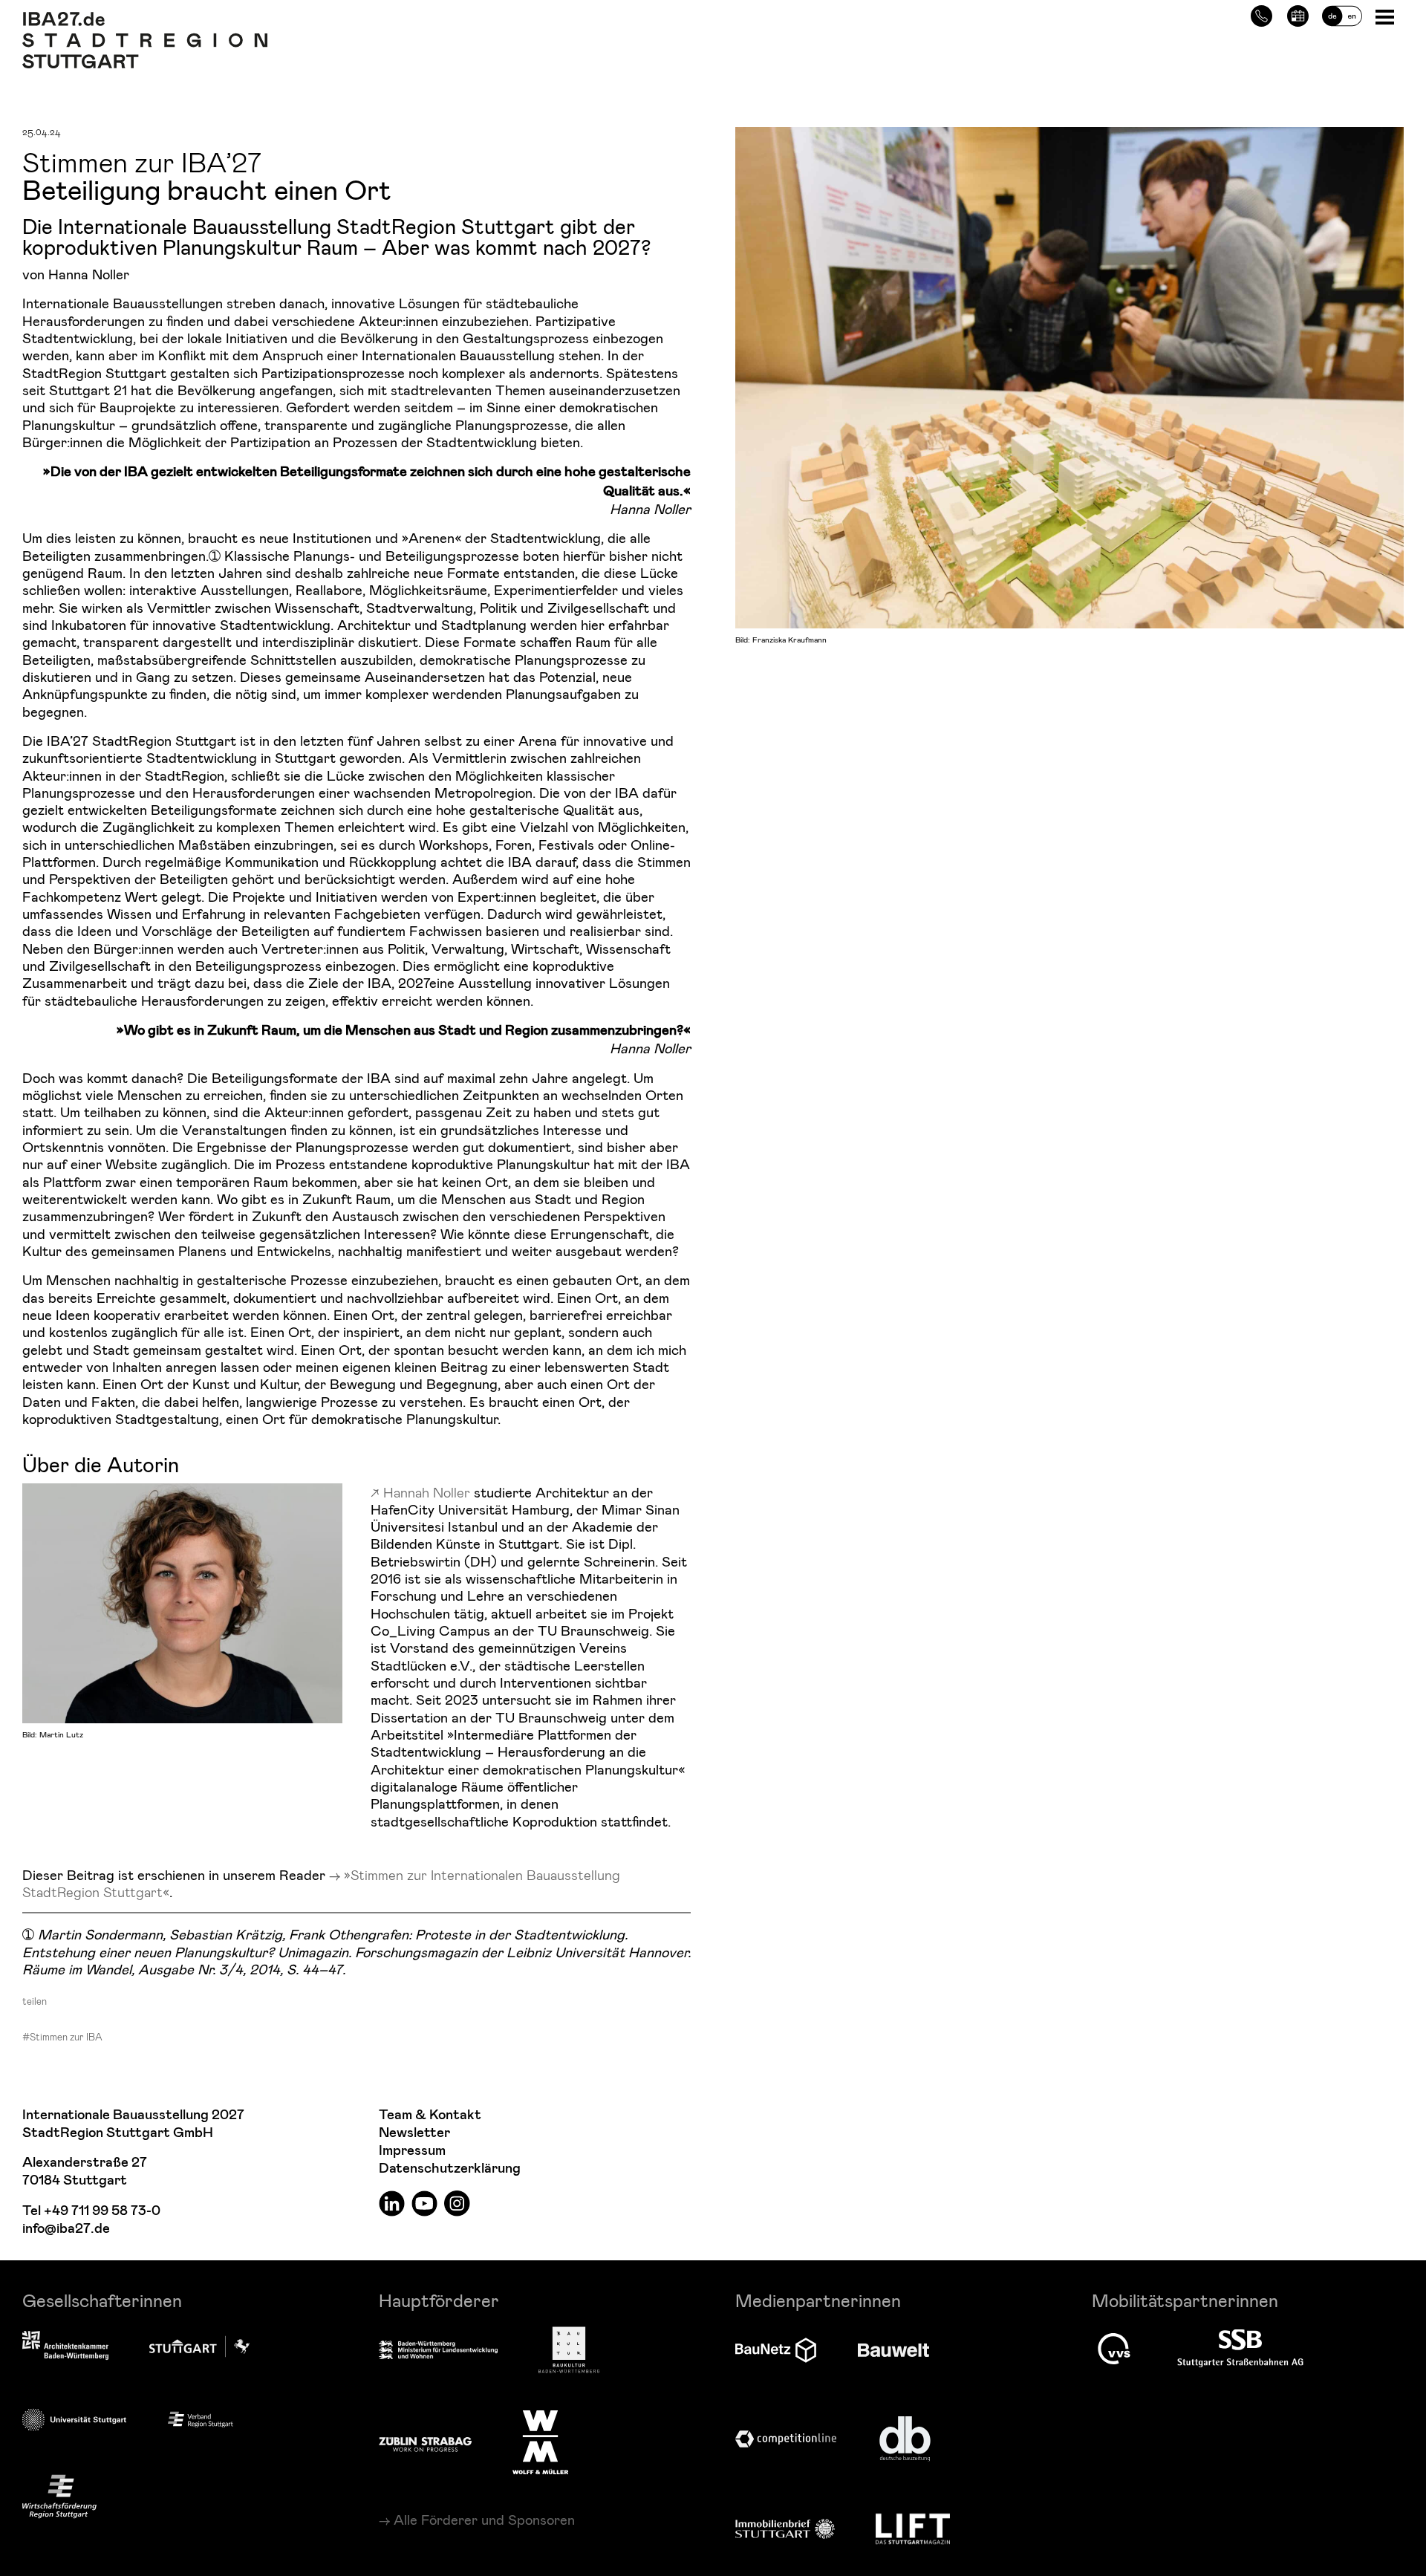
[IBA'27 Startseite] (145, 19)
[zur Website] (201, 2419)
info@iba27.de (66, 2229)
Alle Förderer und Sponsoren (484, 2520)
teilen (35, 2001)
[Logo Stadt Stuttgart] (199, 2346)
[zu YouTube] (424, 2203)
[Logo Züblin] (425, 2442)
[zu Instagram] (457, 2203)
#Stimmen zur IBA (62, 2037)
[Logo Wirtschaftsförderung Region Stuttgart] (59, 2496)
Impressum (412, 2151)
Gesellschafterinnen (102, 2300)
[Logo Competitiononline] (786, 2439)
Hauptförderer (439, 2300)
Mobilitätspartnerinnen (1185, 2300)
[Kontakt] (1261, 14)
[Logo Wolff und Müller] (540, 2442)
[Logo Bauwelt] (893, 2350)
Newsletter (414, 2133)
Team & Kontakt (430, 2115)
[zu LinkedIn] (392, 2203)
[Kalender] (1298, 14)
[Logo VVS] (1114, 2349)
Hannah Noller (427, 1492)
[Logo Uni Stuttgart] (74, 2420)
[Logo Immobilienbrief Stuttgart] (785, 2529)
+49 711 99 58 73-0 (102, 2211)
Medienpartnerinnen (818, 2300)
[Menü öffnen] (1386, 16)
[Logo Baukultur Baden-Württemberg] (569, 2350)
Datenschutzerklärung (450, 2169)
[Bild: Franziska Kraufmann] (1069, 375)
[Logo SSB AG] (1240, 2349)
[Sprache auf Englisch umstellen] (1342, 14)
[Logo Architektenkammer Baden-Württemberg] (65, 2346)
